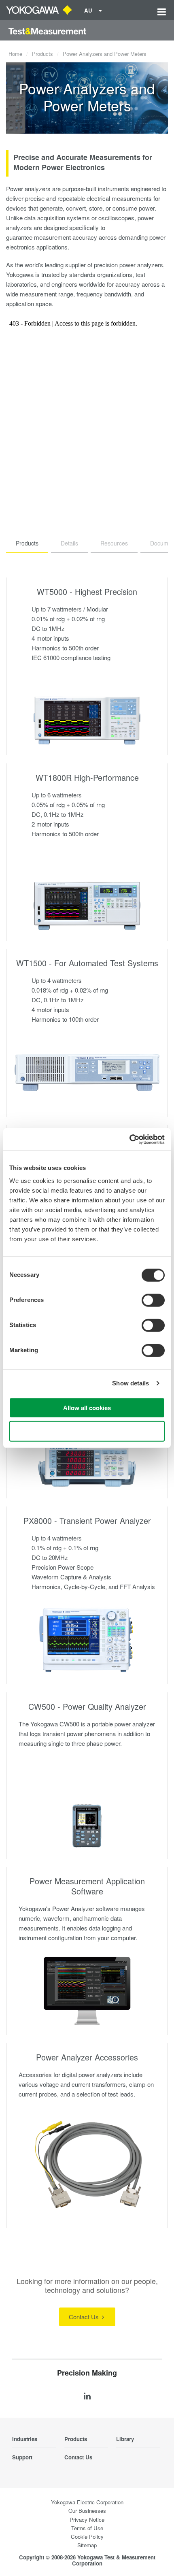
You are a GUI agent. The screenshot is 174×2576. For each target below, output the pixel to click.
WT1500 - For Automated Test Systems (87, 963)
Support (22, 2457)
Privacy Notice (87, 2520)
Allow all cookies (87, 1407)
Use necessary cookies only (87, 1431)
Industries (25, 2439)
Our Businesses (87, 2511)
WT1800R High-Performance (87, 777)
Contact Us (85, 2317)
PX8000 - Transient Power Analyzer (87, 1520)
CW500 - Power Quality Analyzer (87, 1706)
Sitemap (87, 2545)
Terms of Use (87, 2528)
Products (42, 54)
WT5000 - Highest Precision (87, 591)
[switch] (153, 1300)
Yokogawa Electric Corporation (87, 2502)
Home (15, 54)
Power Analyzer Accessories (87, 2057)
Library (125, 2439)
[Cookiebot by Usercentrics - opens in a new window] (129, 1139)
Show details (130, 1383)
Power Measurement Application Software (87, 1886)
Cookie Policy (87, 2537)
